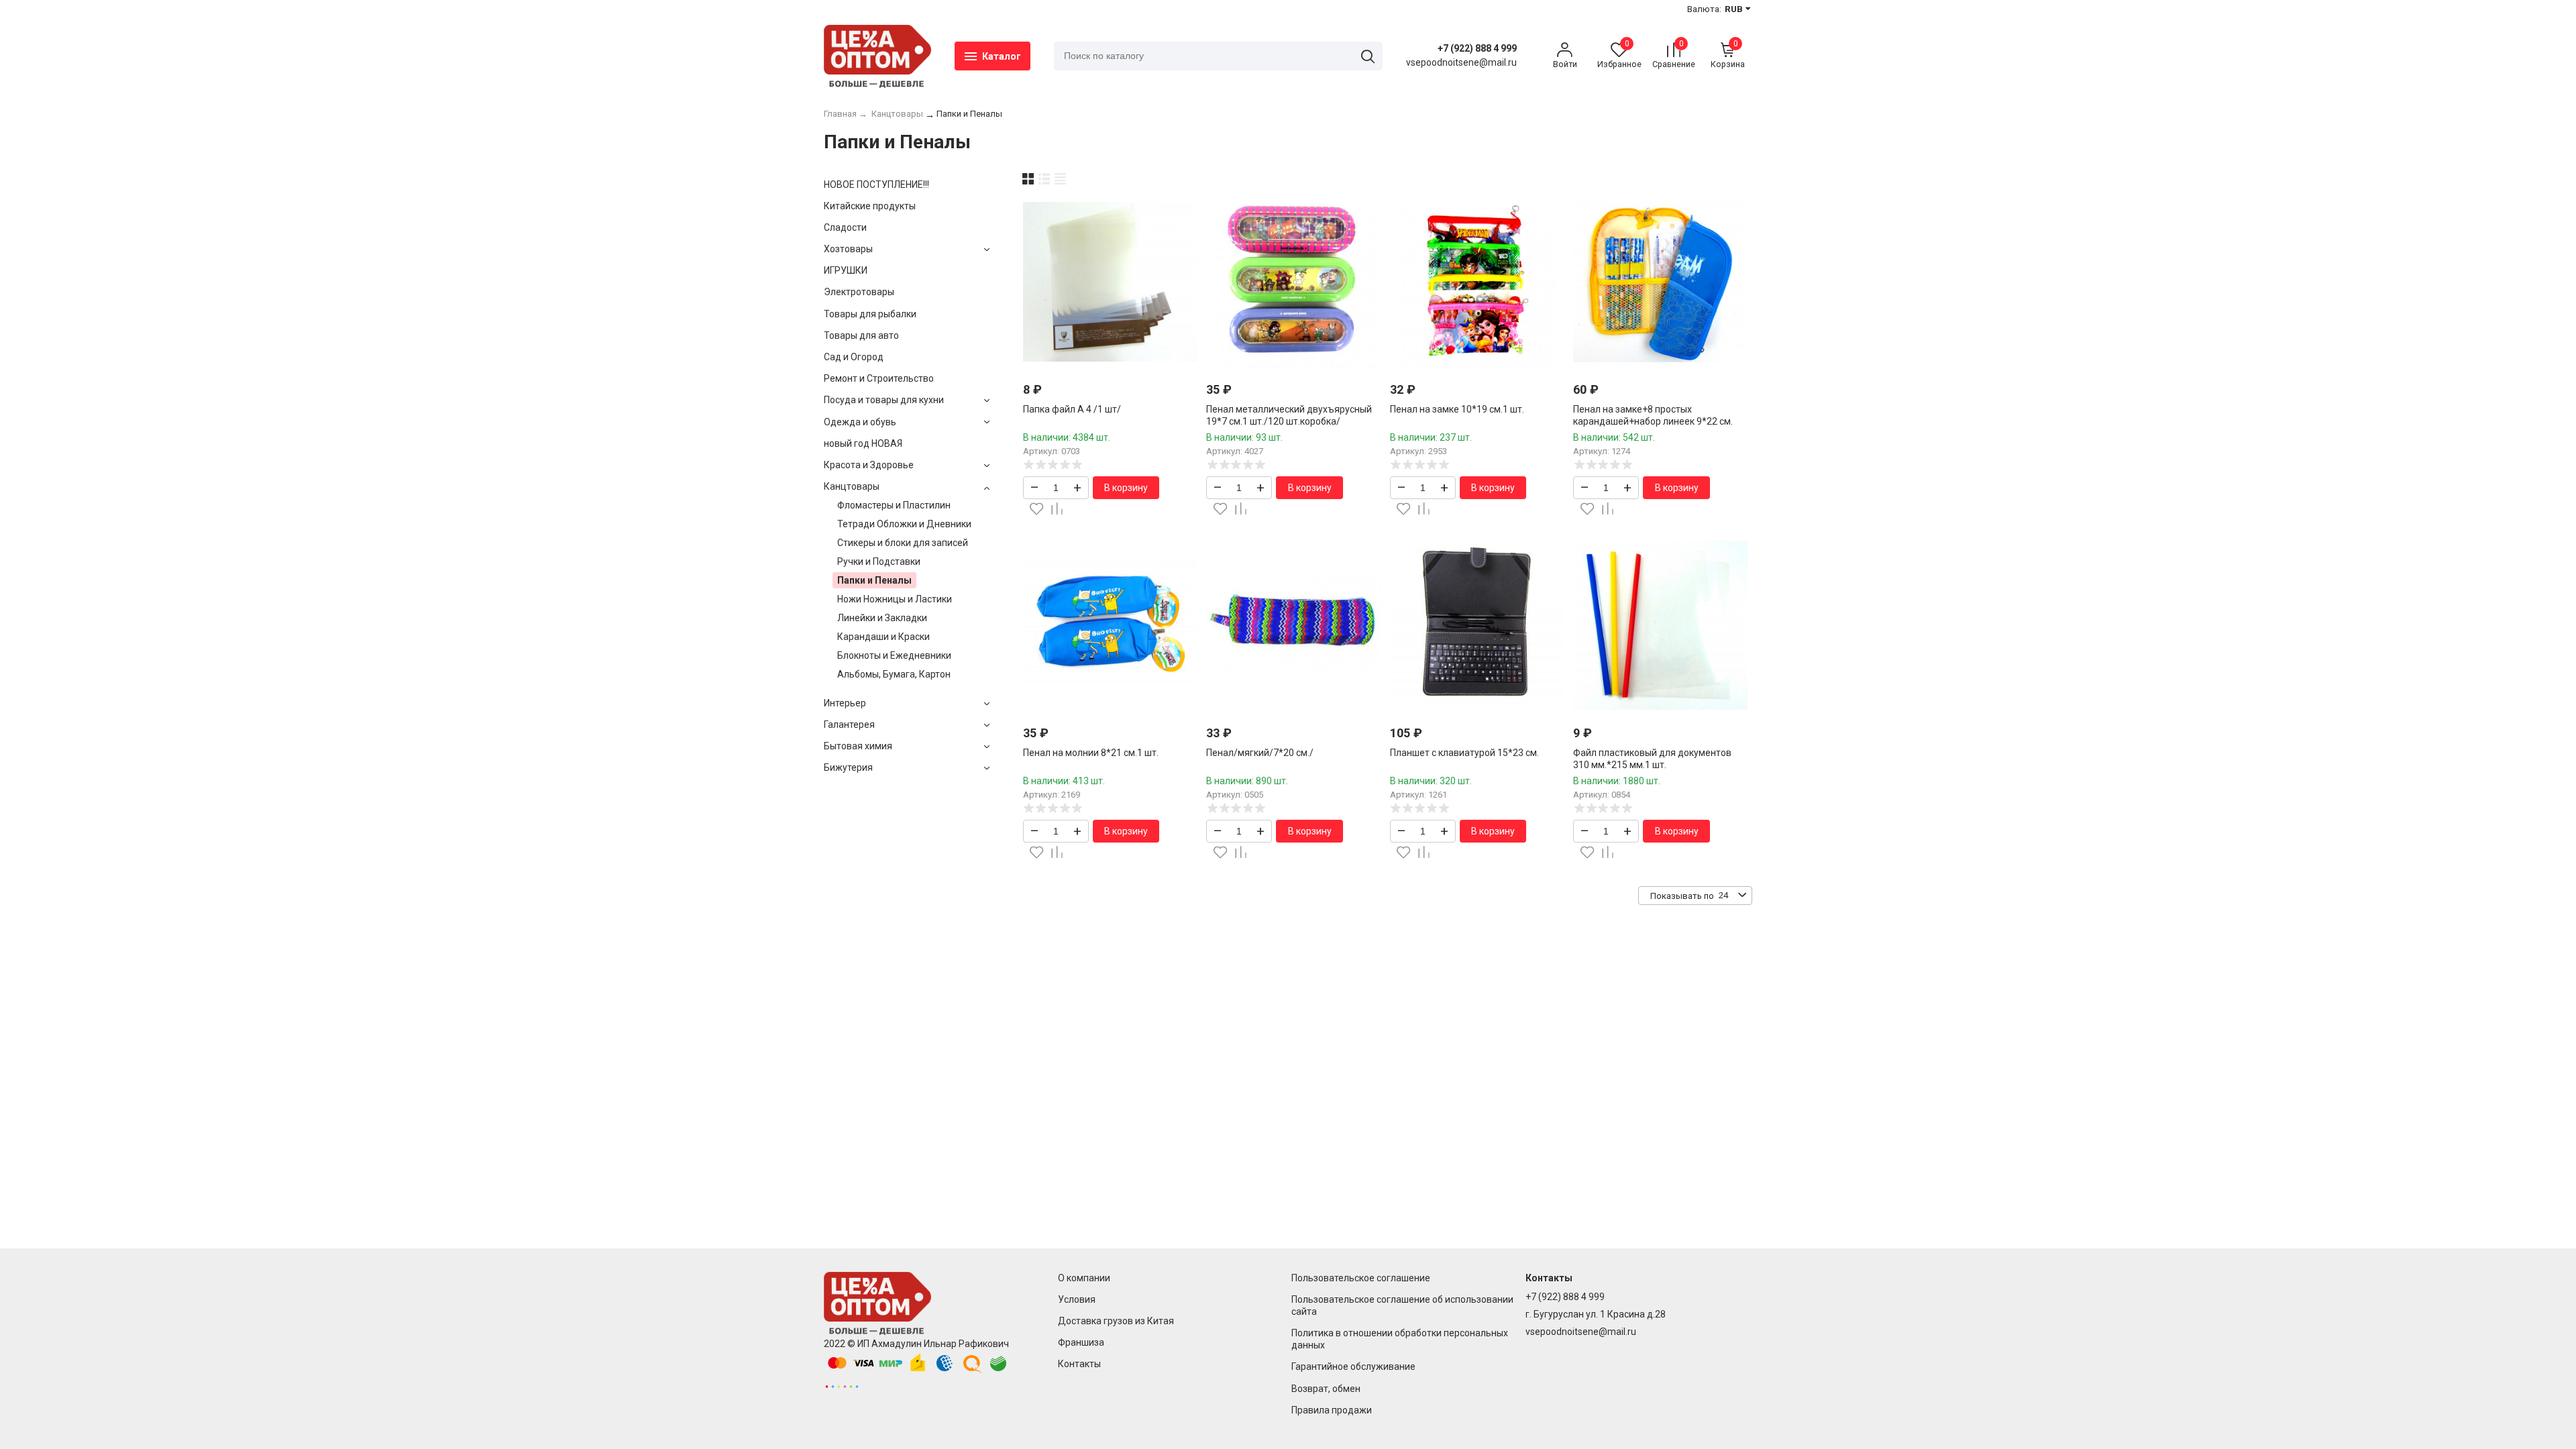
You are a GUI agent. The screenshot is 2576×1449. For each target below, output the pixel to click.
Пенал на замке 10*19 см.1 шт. (1457, 409)
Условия (1077, 1299)
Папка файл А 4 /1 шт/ (1072, 409)
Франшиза (1081, 1342)
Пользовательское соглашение (1361, 1278)
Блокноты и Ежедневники (894, 655)
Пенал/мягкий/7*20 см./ (1260, 753)
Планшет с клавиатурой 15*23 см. (1464, 753)
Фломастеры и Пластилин (894, 505)
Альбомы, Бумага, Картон (894, 674)
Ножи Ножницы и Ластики (895, 599)
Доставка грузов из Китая (1116, 1321)
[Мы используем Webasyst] (842, 1386)
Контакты (1079, 1364)
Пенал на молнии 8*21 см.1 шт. (1091, 753)
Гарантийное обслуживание (1353, 1366)
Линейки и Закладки (882, 618)
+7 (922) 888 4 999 (1477, 48)
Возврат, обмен (1326, 1389)
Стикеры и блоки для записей (903, 543)
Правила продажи (1332, 1410)
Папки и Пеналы (874, 580)
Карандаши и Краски (883, 637)
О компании (1084, 1278)
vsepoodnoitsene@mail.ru (1581, 1332)
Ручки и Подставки (879, 561)
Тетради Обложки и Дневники (904, 524)
